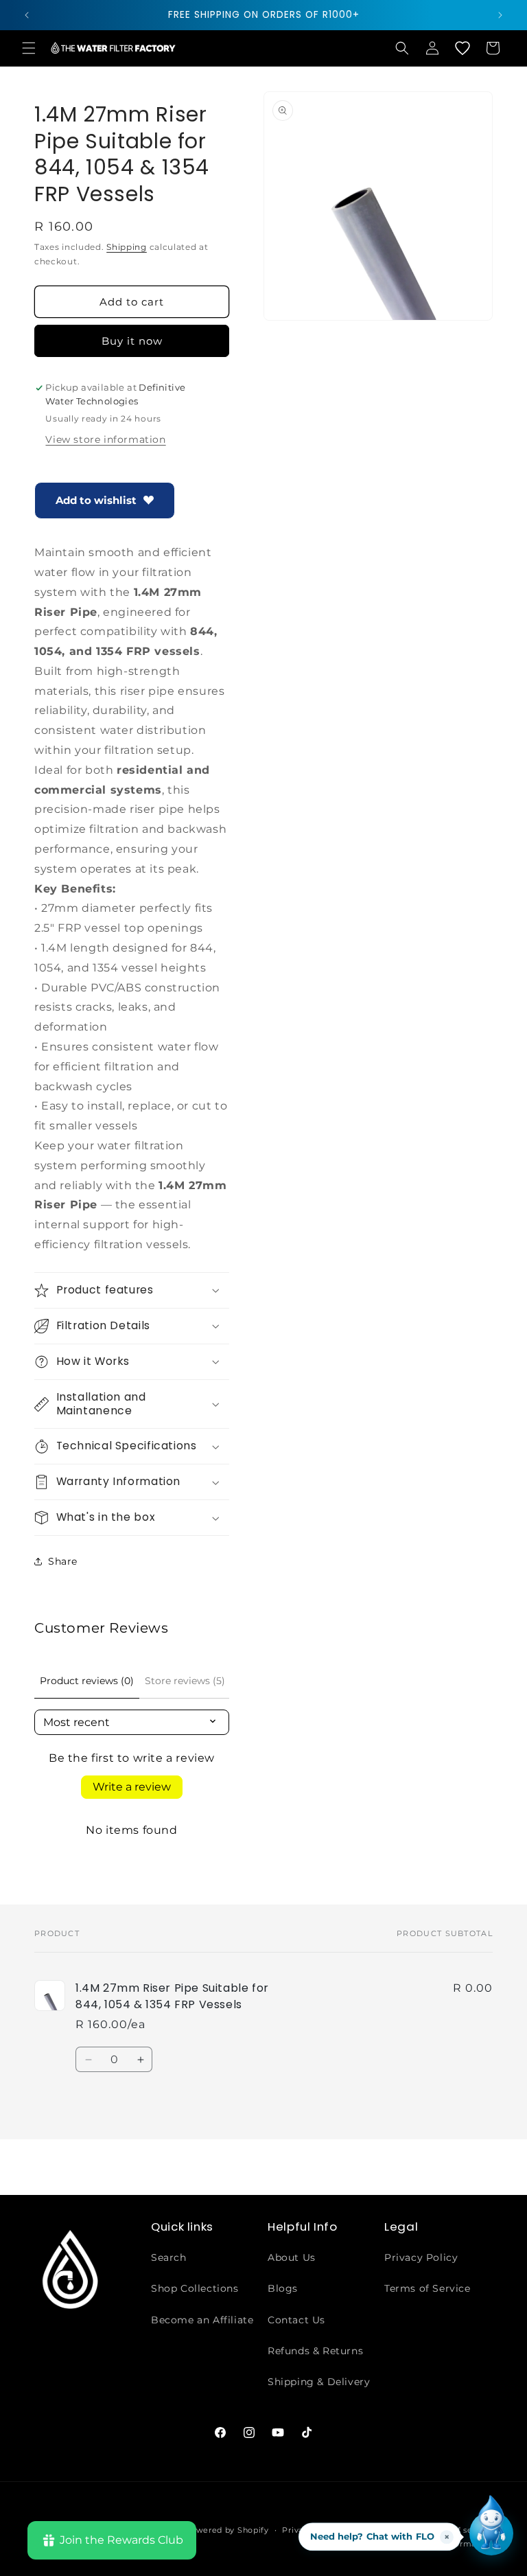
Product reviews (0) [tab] (87, 1681)
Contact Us (296, 2320)
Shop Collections (195, 2288)
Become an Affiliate (202, 2320)
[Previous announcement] (27, 15)
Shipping (127, 247)
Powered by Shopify (227, 2530)
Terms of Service (428, 2288)
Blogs (283, 2288)
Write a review (132, 1787)
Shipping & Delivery (319, 2382)
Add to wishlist (96, 500)
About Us (292, 2257)
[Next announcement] (500, 15)
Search (169, 2257)
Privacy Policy (421, 2257)
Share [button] (63, 1561)
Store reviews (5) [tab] (185, 1681)
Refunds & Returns (315, 2351)
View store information (105, 439)
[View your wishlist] (462, 48)
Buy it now (132, 341)
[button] (29, 48)
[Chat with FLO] (491, 2533)
